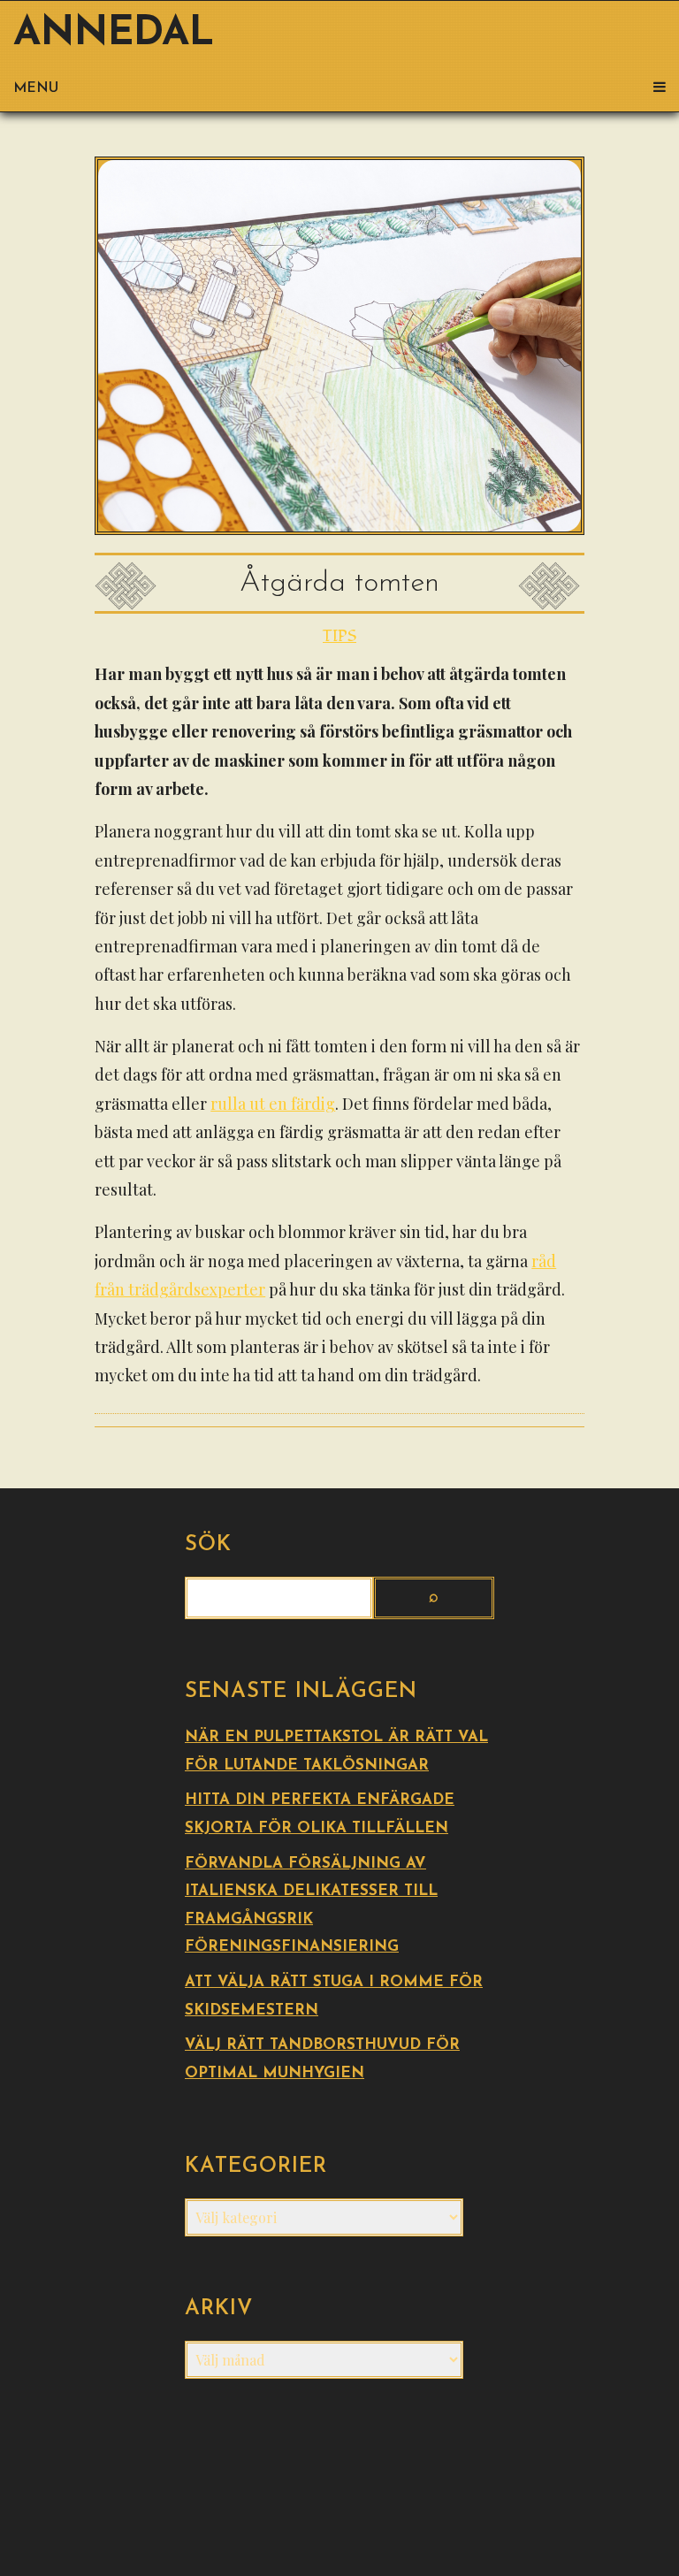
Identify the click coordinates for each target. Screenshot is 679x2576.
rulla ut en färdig (273, 1104)
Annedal (114, 34)
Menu (36, 88)
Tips (339, 636)
